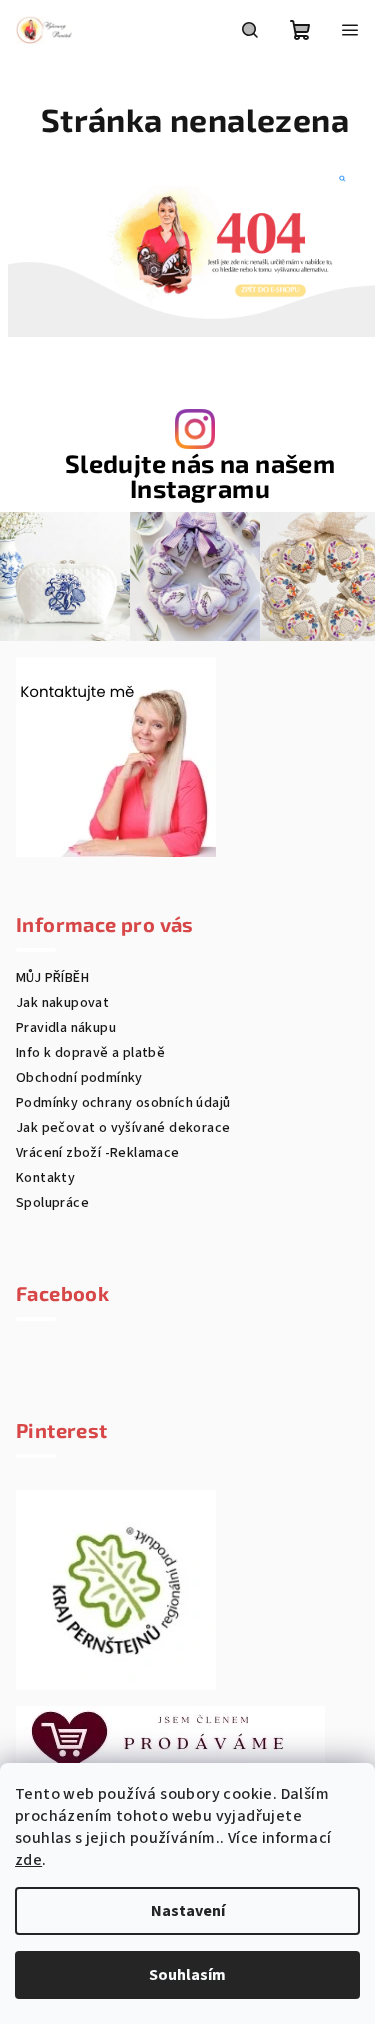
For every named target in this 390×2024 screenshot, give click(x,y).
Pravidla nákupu (66, 1028)
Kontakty (45, 1178)
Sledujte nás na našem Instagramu (200, 476)
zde (28, 1860)
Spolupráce (52, 1203)
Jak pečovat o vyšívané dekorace (123, 1128)
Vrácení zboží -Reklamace (98, 1153)
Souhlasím (187, 1975)
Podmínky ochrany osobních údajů (123, 1103)
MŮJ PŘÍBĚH (52, 978)
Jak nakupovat (62, 1003)
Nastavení (188, 1911)
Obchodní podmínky (79, 1078)
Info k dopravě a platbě (90, 1053)
